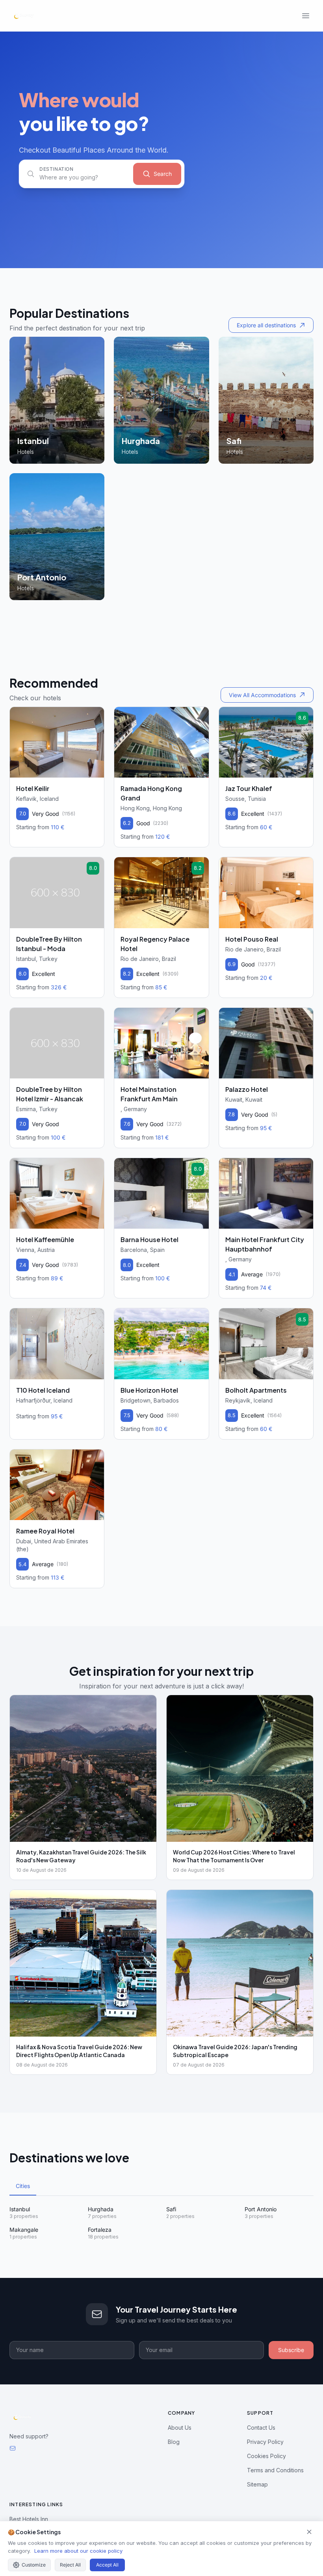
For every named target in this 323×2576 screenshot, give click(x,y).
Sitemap (257, 2484)
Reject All (70, 2565)
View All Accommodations (262, 695)
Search (163, 174)
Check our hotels (35, 698)
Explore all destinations (266, 325)
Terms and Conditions (275, 2470)
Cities (23, 2186)
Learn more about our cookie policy (78, 2551)
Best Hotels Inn (29, 2519)
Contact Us (261, 2428)
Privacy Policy (265, 2442)
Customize (34, 2565)
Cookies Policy (266, 2456)
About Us (180, 2428)
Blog (174, 2442)
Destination (57, 169)
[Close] (309, 2532)
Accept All (107, 2565)
